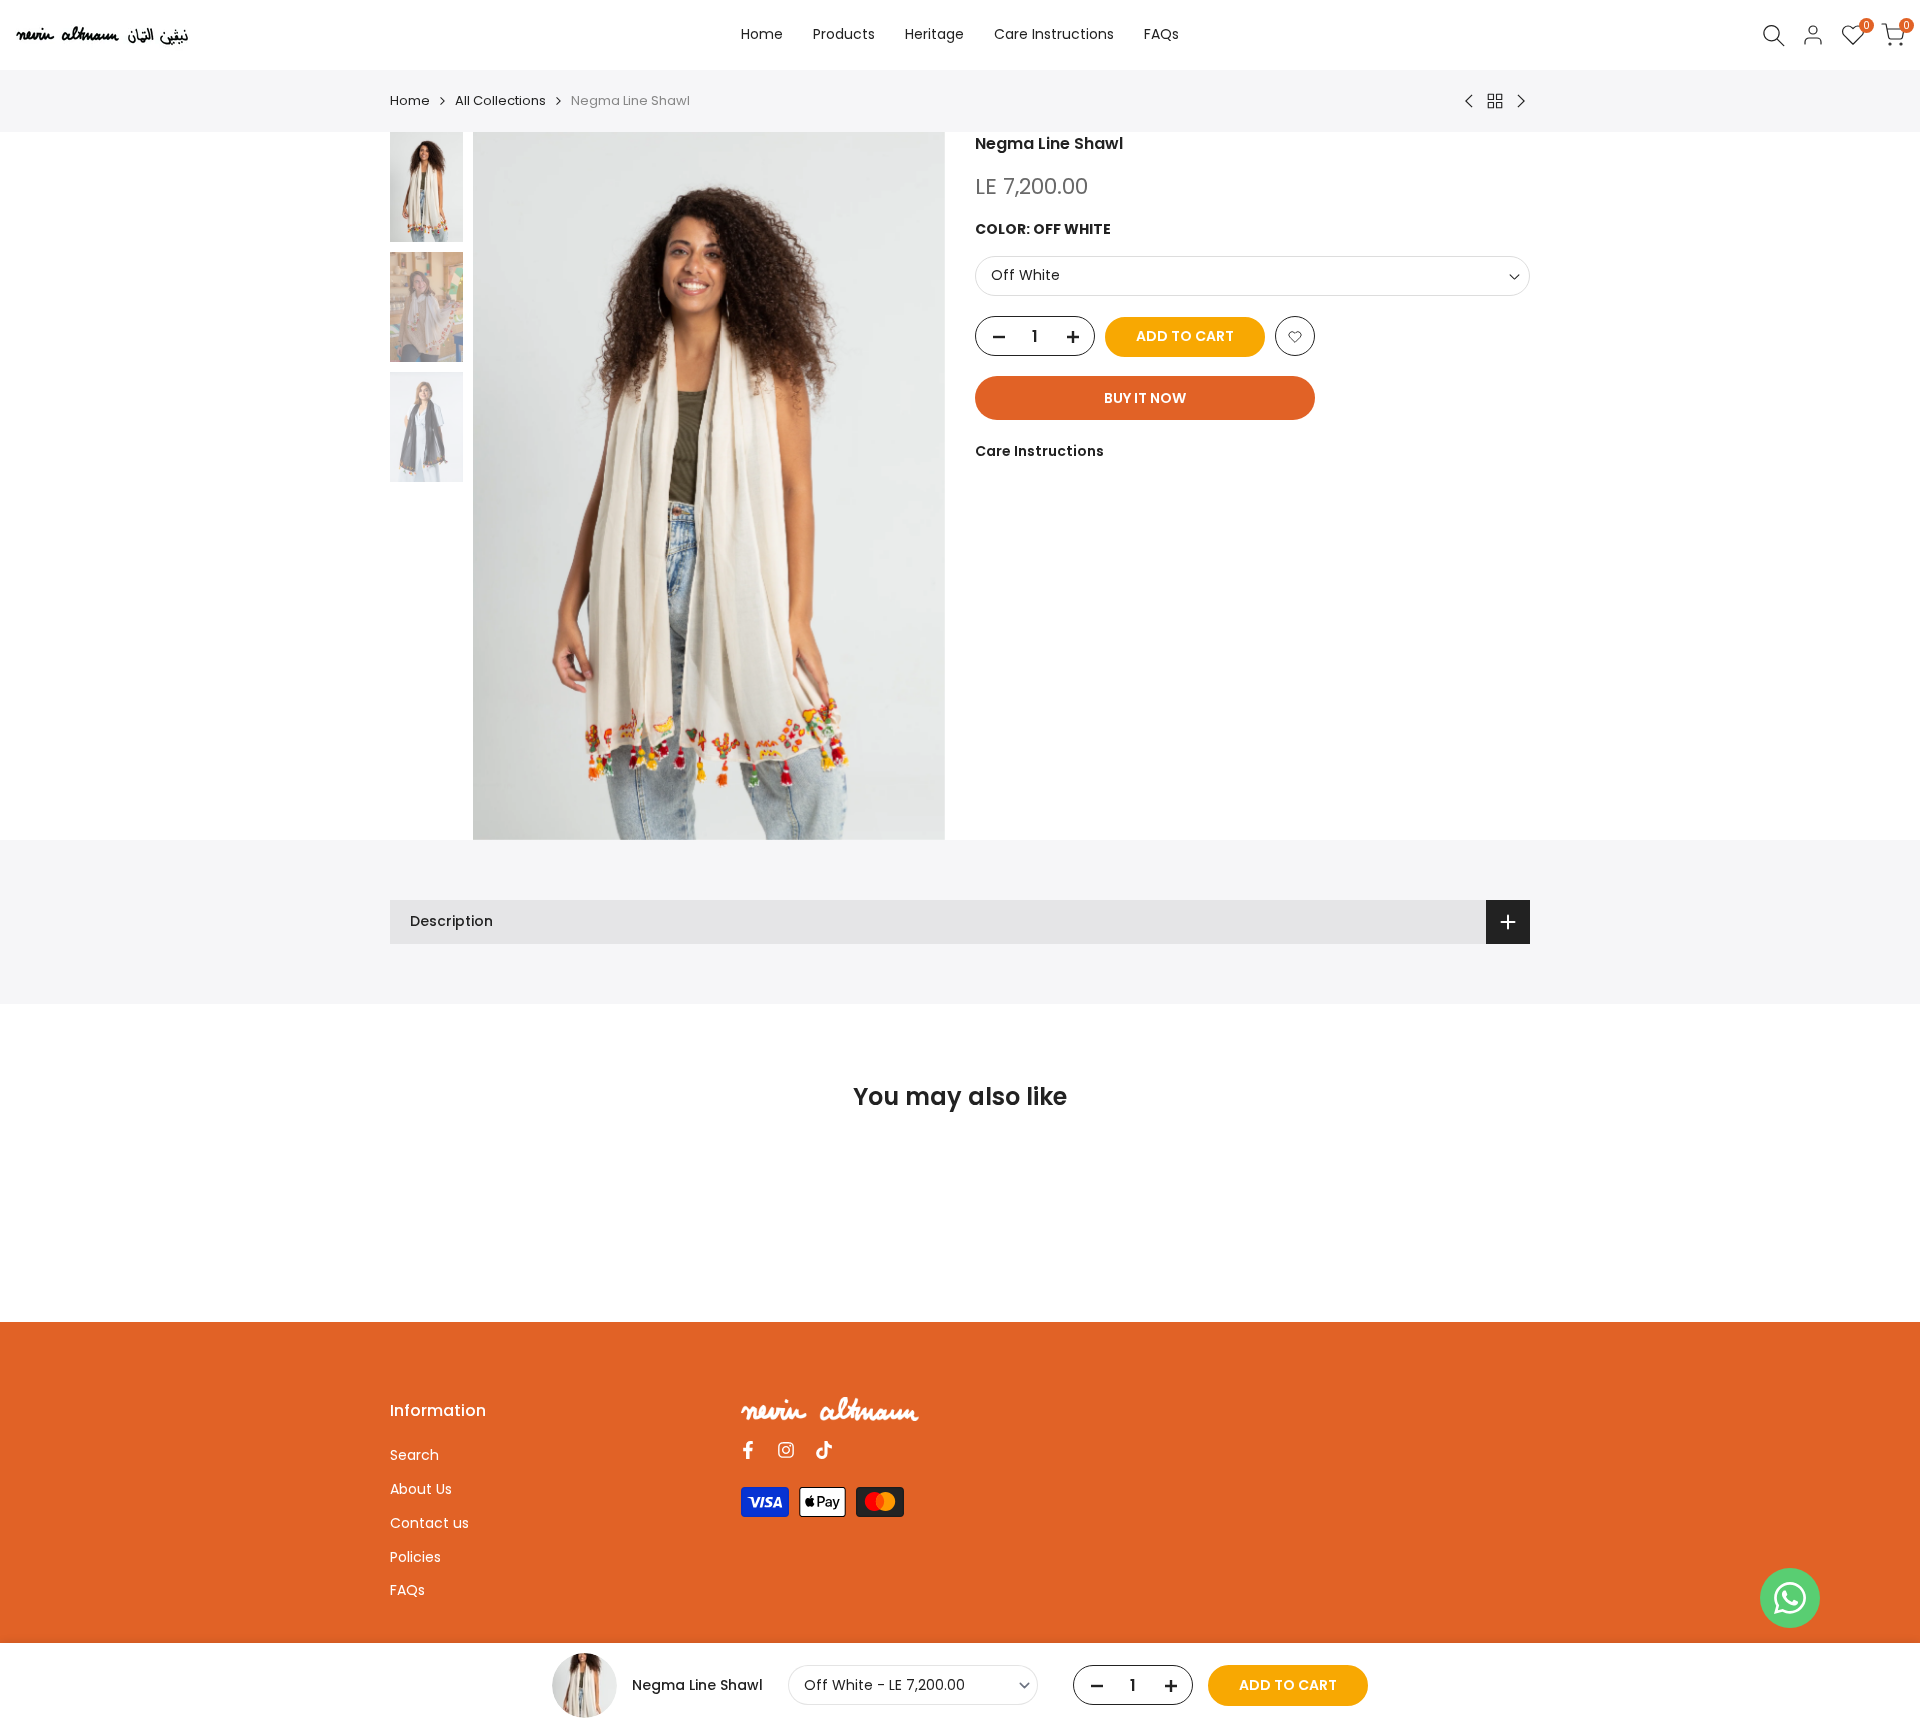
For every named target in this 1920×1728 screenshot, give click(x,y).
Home (410, 100)
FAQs (407, 1590)
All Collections (500, 100)
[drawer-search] (1774, 35)
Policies (415, 1557)
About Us (421, 1489)
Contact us (429, 1523)
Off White (1025, 276)
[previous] (513, 486)
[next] (905, 486)
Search (414, 1455)
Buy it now (1145, 399)
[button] (1295, 337)
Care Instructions (1039, 452)
